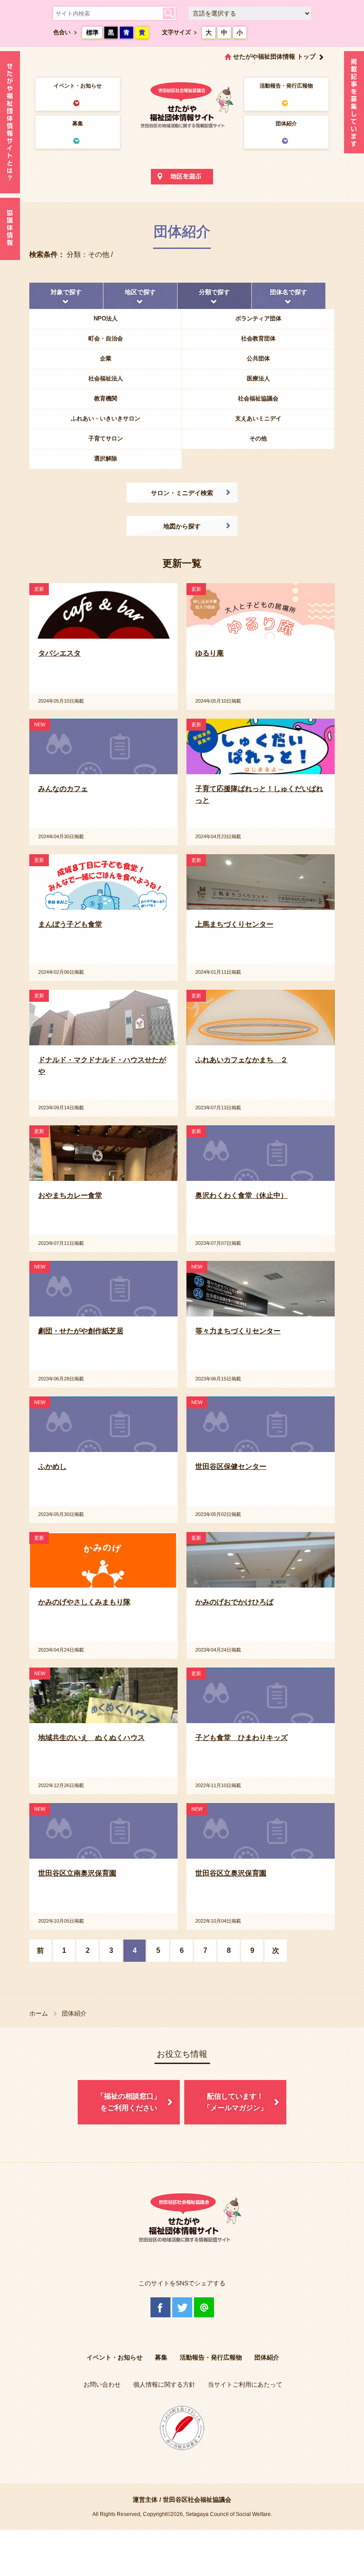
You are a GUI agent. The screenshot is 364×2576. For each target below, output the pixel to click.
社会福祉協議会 (258, 398)
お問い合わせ (102, 2384)
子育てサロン (106, 438)
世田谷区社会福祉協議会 (197, 2500)
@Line (204, 2307)
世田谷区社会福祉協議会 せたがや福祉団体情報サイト (182, 104)
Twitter (182, 2307)
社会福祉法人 (106, 378)
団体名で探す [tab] (289, 292)
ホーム (39, 2013)
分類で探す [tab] (214, 292)
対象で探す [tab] (66, 292)
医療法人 (258, 378)
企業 (106, 358)
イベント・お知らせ (78, 86)
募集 (78, 124)
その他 (258, 438)
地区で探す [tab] (140, 292)
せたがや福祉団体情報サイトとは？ (10, 122)
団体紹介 (286, 124)
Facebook (160, 2307)
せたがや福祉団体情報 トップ (274, 56)
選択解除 (106, 458)
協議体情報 (10, 229)
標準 (92, 32)
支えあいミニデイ (258, 418)
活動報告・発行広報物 (286, 86)
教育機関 (106, 398)
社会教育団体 (258, 338)
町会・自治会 (106, 338)
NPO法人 (106, 318)
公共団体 (258, 358)
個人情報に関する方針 (164, 2384)
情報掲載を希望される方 (354, 104)
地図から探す (182, 526)
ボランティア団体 (258, 318)
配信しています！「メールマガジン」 (235, 2102)
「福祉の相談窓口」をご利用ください (129, 2102)
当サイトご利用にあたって (245, 2384)
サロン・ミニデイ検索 (182, 493)
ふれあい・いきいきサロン (106, 418)
